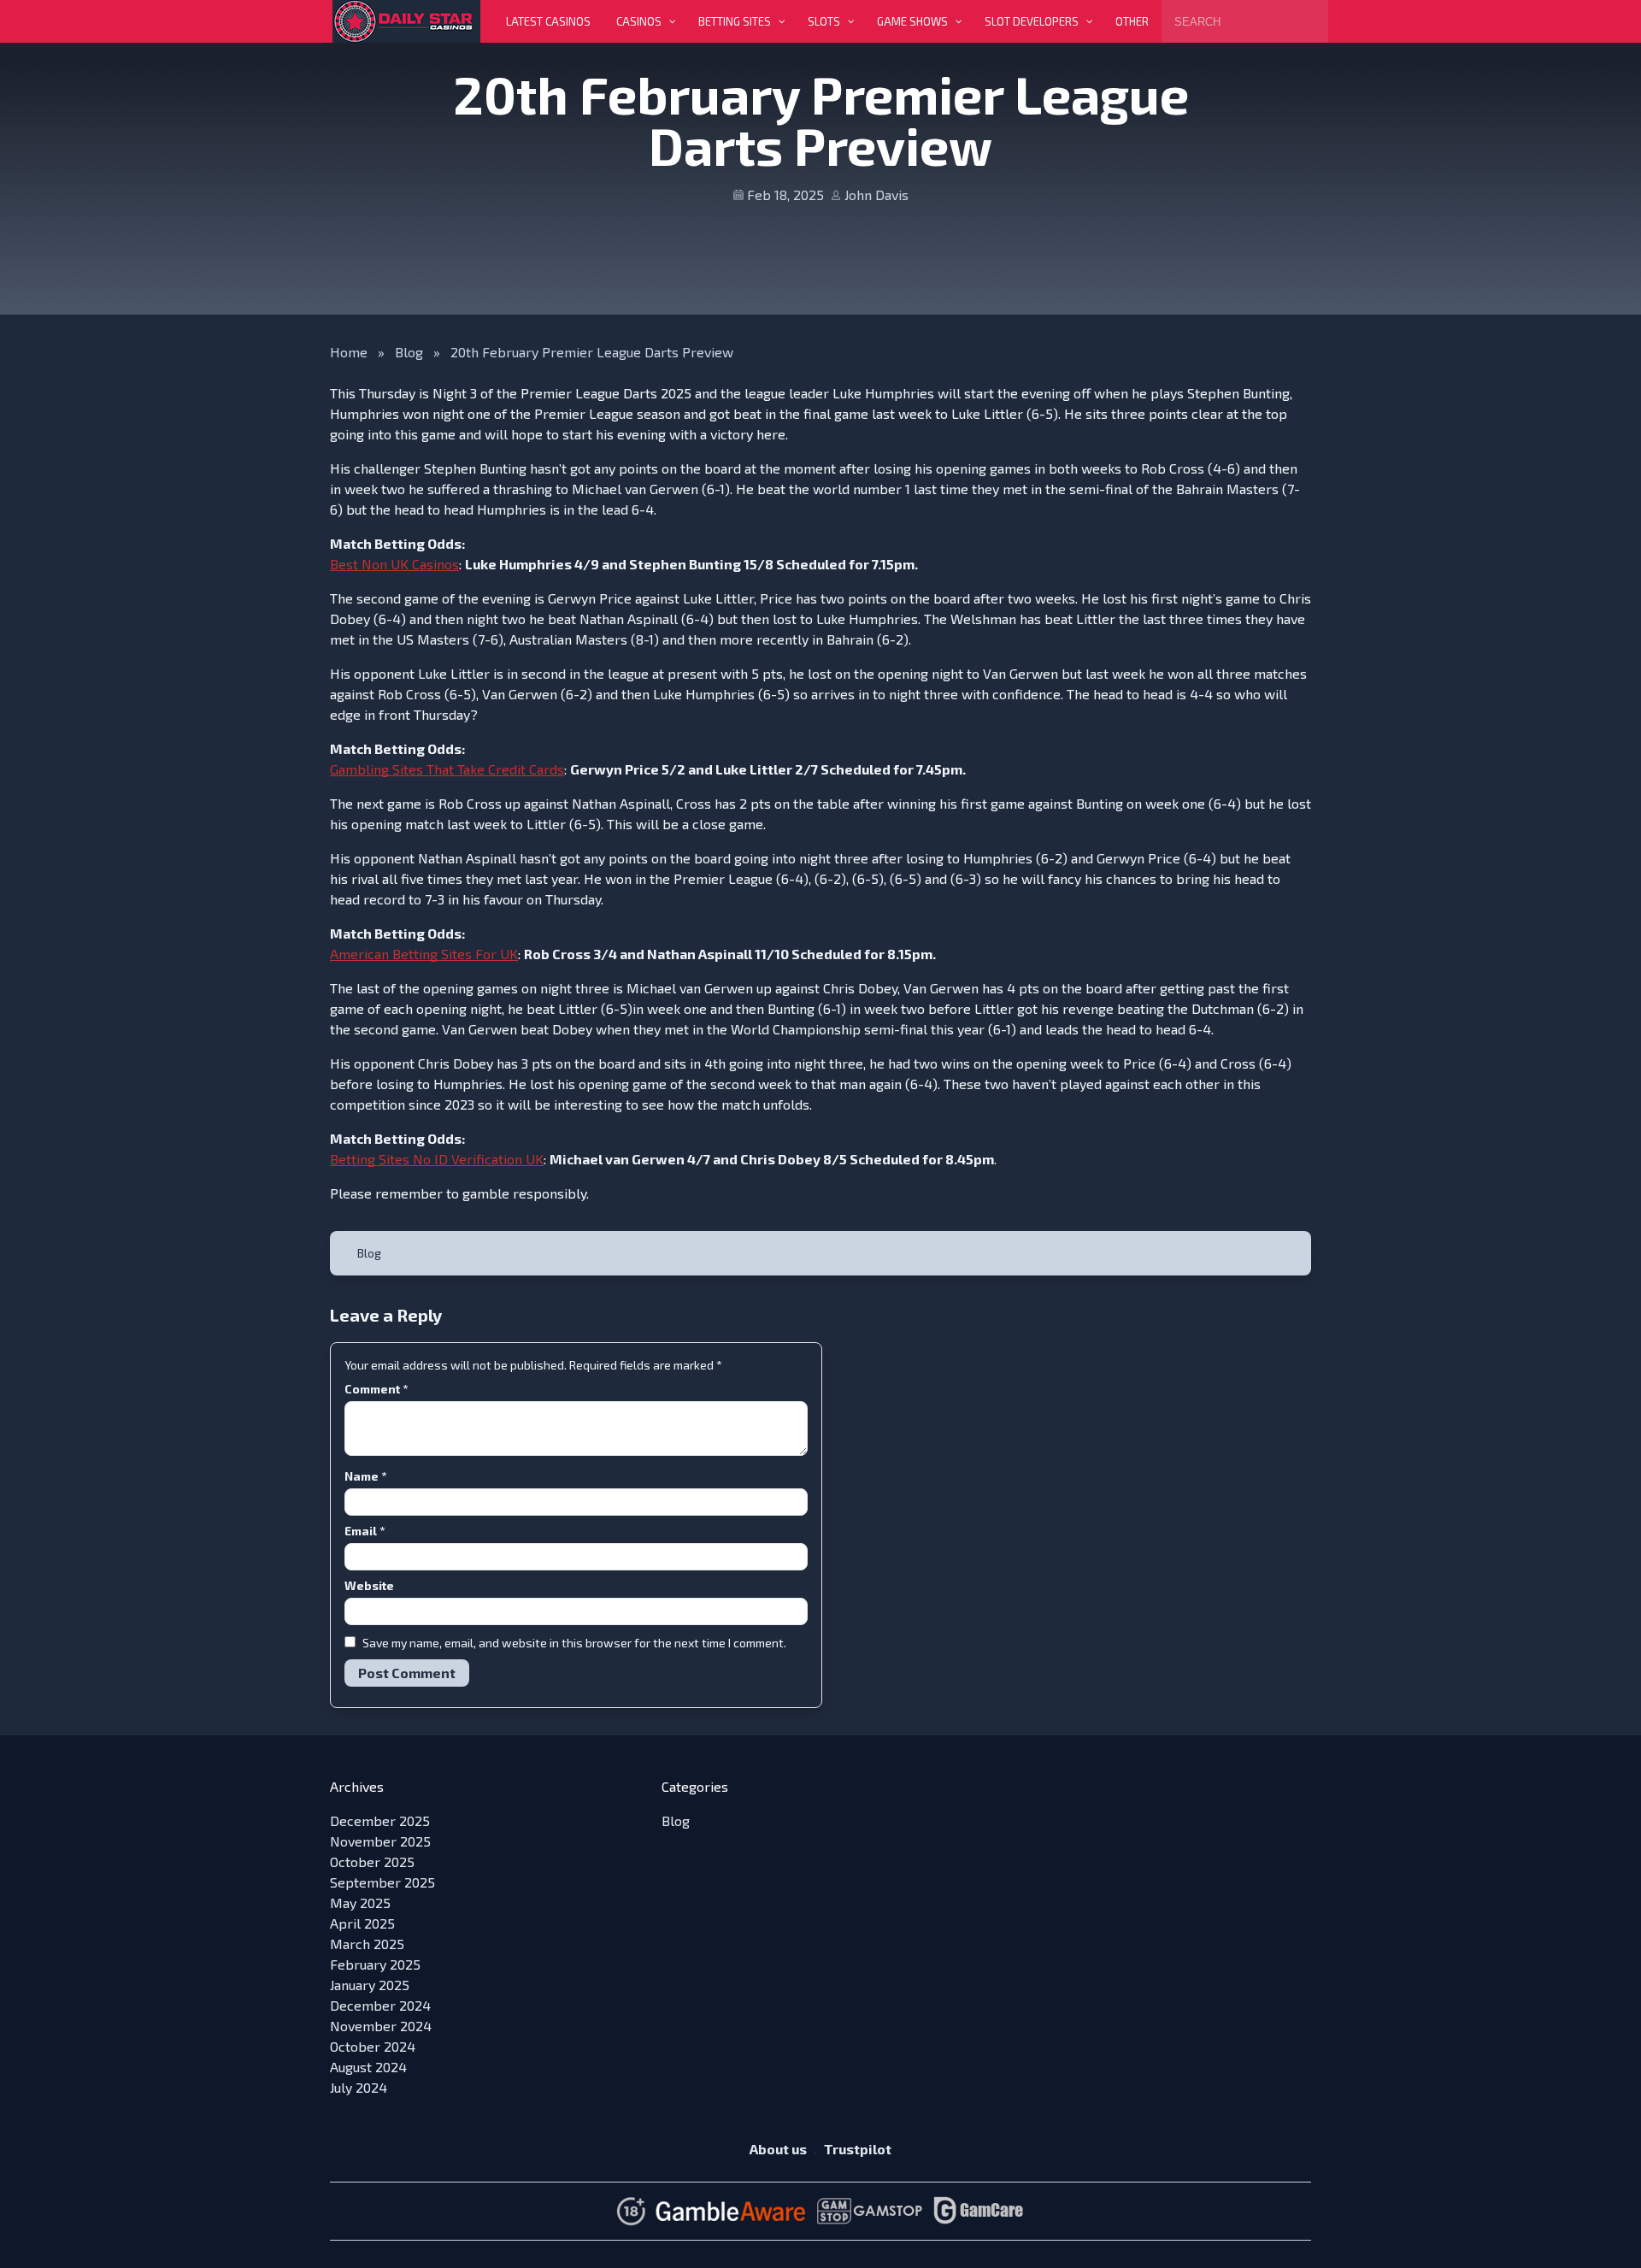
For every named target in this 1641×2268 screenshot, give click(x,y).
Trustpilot (858, 2149)
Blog (409, 352)
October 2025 (372, 1862)
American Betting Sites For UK (424, 954)
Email (365, 1531)
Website (369, 1585)
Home (349, 352)
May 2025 (360, 1903)
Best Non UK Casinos (394, 564)
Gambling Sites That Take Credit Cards (447, 769)
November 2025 (380, 1841)
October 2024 (373, 2046)
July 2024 (359, 2087)
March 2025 (367, 1944)
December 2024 (380, 2005)
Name (365, 1476)
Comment (376, 1389)
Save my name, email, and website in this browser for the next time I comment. (574, 1643)
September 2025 (382, 1882)
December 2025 (380, 1820)
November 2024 (381, 2026)
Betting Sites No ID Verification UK (437, 1159)
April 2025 (362, 1923)
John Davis (876, 194)
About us (778, 2149)
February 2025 (375, 1964)
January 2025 (370, 1985)
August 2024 (368, 2067)
